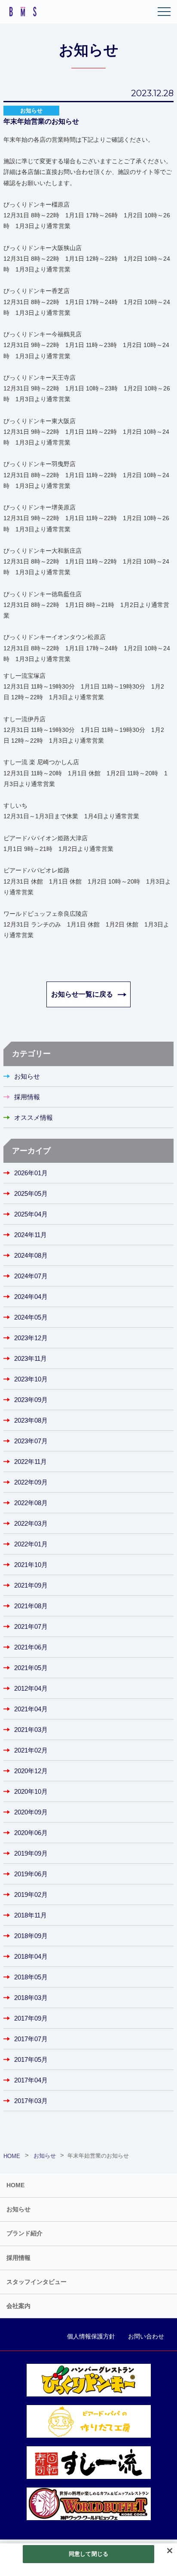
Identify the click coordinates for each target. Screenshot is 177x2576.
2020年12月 (31, 1771)
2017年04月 (31, 2080)
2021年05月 (31, 1668)
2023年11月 (31, 1358)
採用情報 (27, 1097)
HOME (15, 2185)
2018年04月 (31, 1956)
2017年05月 (31, 2059)
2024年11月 (31, 1235)
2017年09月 (31, 2018)
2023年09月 (31, 1400)
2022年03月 (31, 1523)
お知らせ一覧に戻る (82, 994)
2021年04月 (31, 1709)
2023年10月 (31, 1379)
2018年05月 (31, 1977)
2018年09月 (31, 1936)
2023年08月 (31, 1420)
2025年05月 (31, 1193)
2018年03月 (31, 1998)
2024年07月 (31, 1276)
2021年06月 (31, 1647)
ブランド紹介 (24, 2233)
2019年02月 (31, 1895)
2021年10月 (31, 1565)
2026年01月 (31, 1173)
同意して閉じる (88, 2554)
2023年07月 (31, 1441)
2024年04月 (31, 1297)
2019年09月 (31, 1853)
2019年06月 (31, 1874)
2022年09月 (31, 1482)
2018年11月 (31, 1915)
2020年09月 (31, 1812)
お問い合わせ (146, 2336)
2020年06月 (31, 1833)
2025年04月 (31, 1214)
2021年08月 (31, 1606)
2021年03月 (31, 1730)
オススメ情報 (34, 1117)
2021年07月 (31, 1626)
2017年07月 (31, 2039)
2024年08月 (31, 1255)
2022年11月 (31, 1462)
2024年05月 (31, 1317)
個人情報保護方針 (91, 2336)
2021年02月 (31, 1750)
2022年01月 (31, 1544)
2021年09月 (31, 1585)
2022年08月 (31, 1503)
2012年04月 (31, 1688)
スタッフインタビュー (37, 2282)
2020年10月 (31, 1791)
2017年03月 (31, 2101)
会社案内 (18, 2306)
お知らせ (27, 1076)
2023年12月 (31, 1338)
